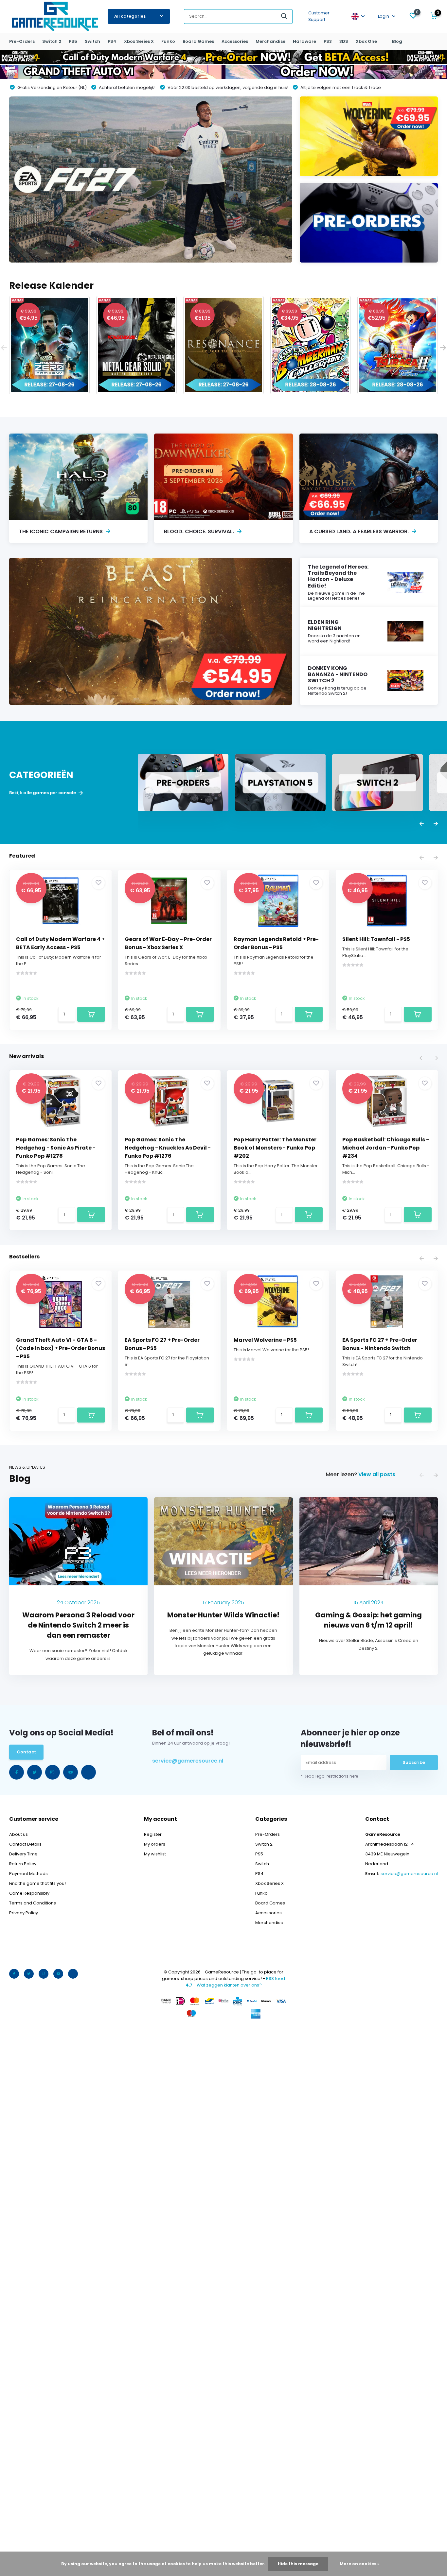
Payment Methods (28, 1874)
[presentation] (4, 348)
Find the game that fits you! (37, 1883)
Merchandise (270, 41)
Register (153, 1834)
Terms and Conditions (33, 1903)
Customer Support (319, 16)
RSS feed (276, 1979)
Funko (168, 41)
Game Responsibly (29, 1893)
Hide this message (298, 2564)
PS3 (328, 41)
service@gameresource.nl (188, 1761)
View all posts (377, 1474)
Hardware (304, 41)
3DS (344, 41)
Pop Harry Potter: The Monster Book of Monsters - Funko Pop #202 (275, 1148)
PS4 (112, 41)
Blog (397, 41)
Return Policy (23, 1864)
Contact (26, 1752)
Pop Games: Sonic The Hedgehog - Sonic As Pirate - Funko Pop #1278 (56, 1148)
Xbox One (366, 41)
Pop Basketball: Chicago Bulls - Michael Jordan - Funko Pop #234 (386, 1148)
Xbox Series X (139, 41)
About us (18, 1834)
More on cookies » (360, 2564)
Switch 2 (52, 41)
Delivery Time (23, 1854)
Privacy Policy (24, 1913)
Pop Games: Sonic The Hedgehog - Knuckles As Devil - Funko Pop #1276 (168, 1148)
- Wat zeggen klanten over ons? (224, 1985)
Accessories (235, 41)
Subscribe (414, 1762)
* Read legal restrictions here (329, 1776)
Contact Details (25, 1844)
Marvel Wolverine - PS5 (265, 1340)
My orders (155, 1844)
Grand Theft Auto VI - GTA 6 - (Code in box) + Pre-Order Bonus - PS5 (61, 1348)
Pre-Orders (22, 41)
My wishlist (155, 1854)
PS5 (73, 41)
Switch (92, 41)
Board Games (198, 41)
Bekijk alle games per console (43, 793)
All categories (130, 16)
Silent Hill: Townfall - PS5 (376, 939)
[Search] (284, 17)
